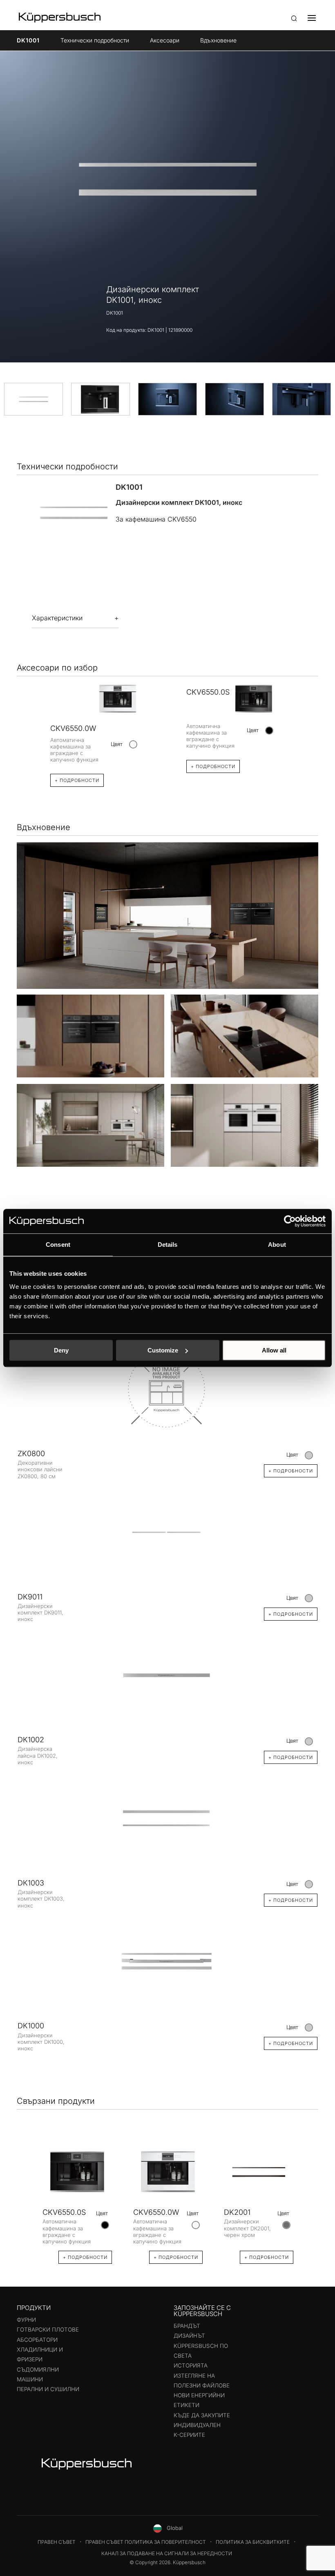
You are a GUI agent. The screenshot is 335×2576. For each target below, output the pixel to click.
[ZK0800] (167, 1389)
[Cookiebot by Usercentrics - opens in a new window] (290, 1221)
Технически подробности (95, 40)
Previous (26, 2195)
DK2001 (237, 2212)
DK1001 (28, 40)
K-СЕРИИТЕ (189, 2435)
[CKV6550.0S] (77, 2172)
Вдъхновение (218, 40)
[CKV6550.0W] (168, 2172)
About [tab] (277, 1245)
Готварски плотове (48, 2330)
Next (309, 2195)
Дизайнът (189, 2336)
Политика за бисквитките (253, 2542)
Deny (61, 1350)
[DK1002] (167, 1675)
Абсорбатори (37, 2340)
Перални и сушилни (48, 2389)
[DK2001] (259, 2172)
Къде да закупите (202, 2415)
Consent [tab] (58, 1245)
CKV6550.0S (208, 692)
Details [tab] (168, 1245)
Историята (191, 2365)
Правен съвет (57, 2542)
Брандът (187, 2326)
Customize (163, 1350)
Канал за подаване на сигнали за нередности (167, 2553)
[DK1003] (167, 1818)
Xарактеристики (57, 618)
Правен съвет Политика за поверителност (146, 2542)
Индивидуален (197, 2425)
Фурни (26, 2320)
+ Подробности (77, 780)
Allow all (274, 1350)
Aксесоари (165, 40)
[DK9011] (167, 1532)
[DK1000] (167, 1961)
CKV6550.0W (73, 728)
